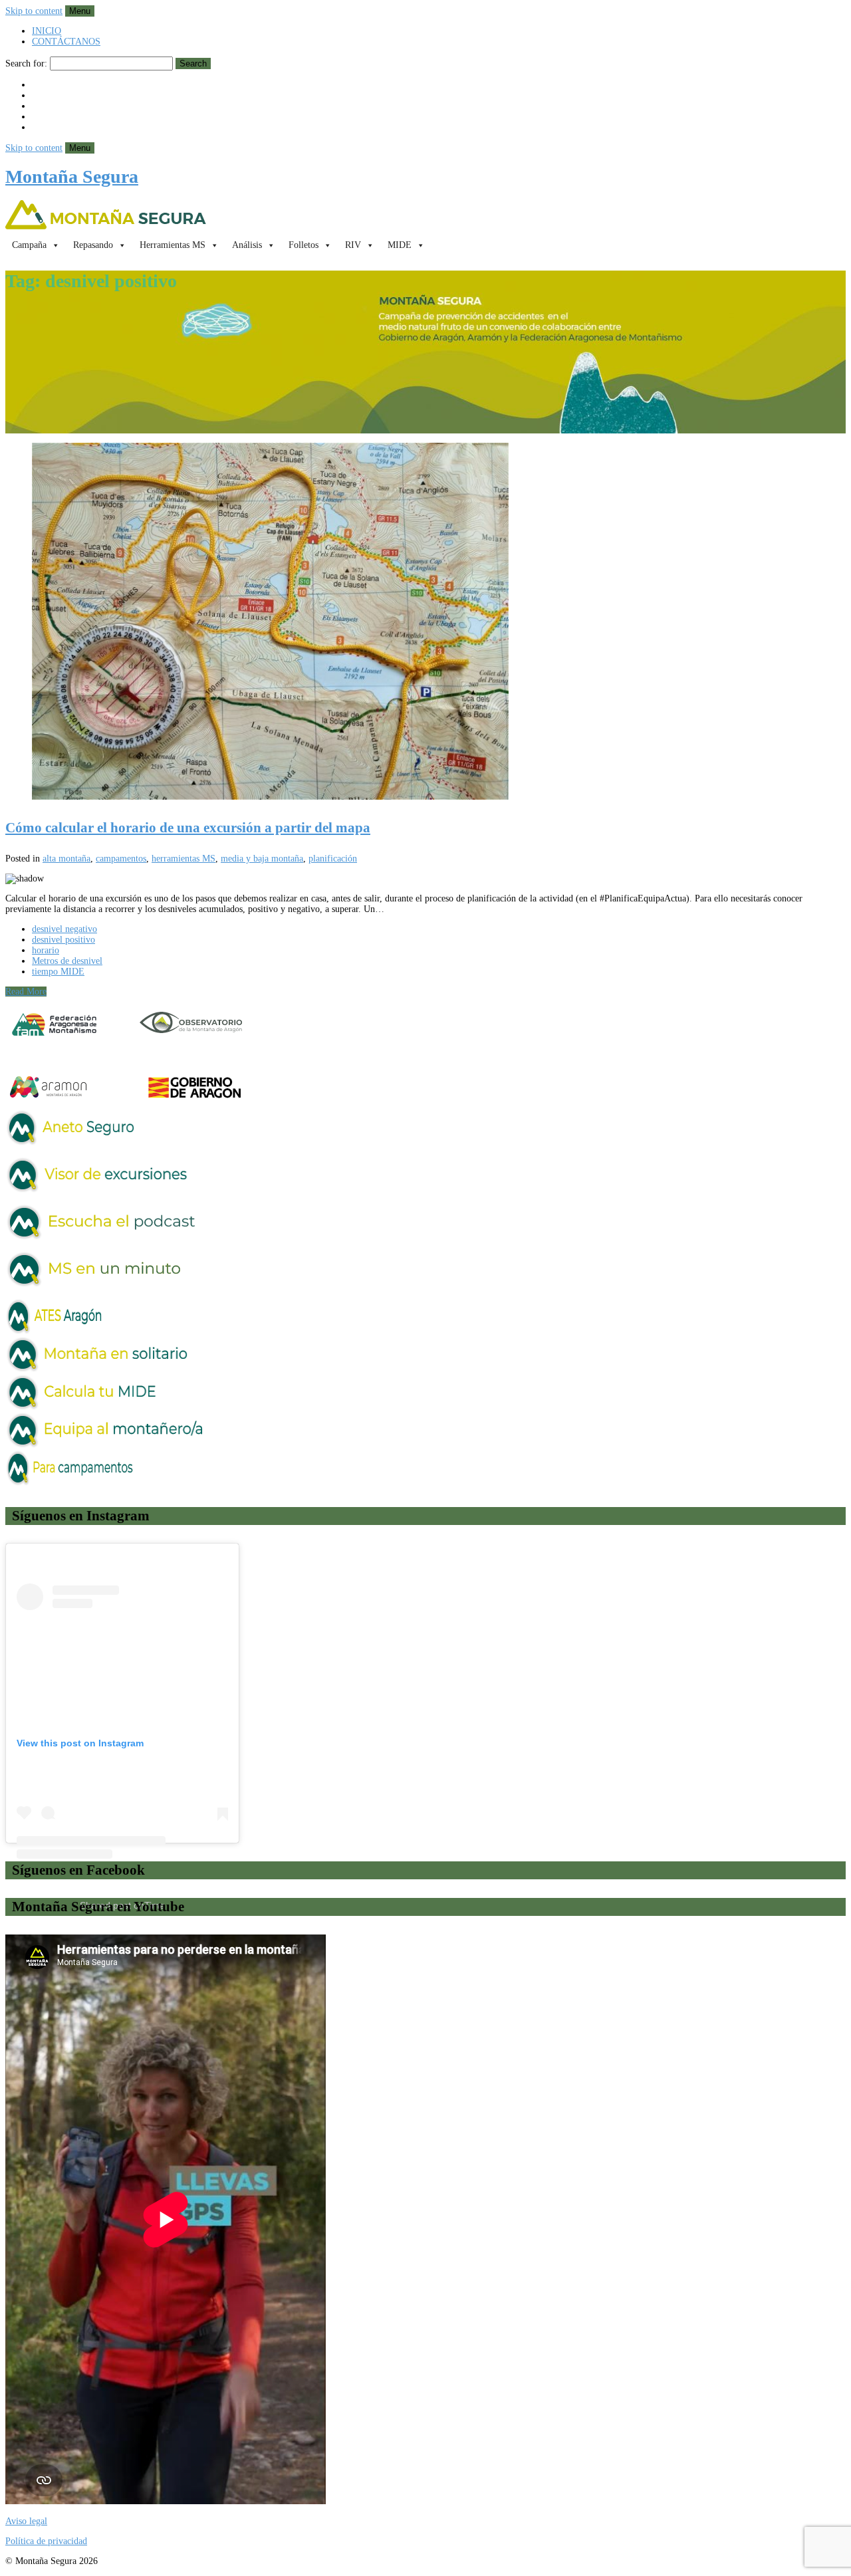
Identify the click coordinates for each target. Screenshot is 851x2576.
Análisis (247, 245)
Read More (26, 992)
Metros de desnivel (67, 961)
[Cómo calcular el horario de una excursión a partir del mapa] (425, 623)
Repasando (93, 245)
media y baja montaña (262, 859)
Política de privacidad (46, 2541)
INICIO (47, 31)
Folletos (304, 245)
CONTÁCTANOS (66, 42)
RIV (353, 245)
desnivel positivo (63, 940)
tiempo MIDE (58, 972)
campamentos (121, 859)
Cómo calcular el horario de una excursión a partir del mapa (188, 828)
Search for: (26, 63)
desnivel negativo (64, 929)
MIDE (400, 245)
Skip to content (34, 11)
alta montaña (66, 859)
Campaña (29, 245)
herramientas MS (183, 859)
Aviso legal (26, 2521)
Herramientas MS (173, 245)
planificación (333, 859)
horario (46, 950)
